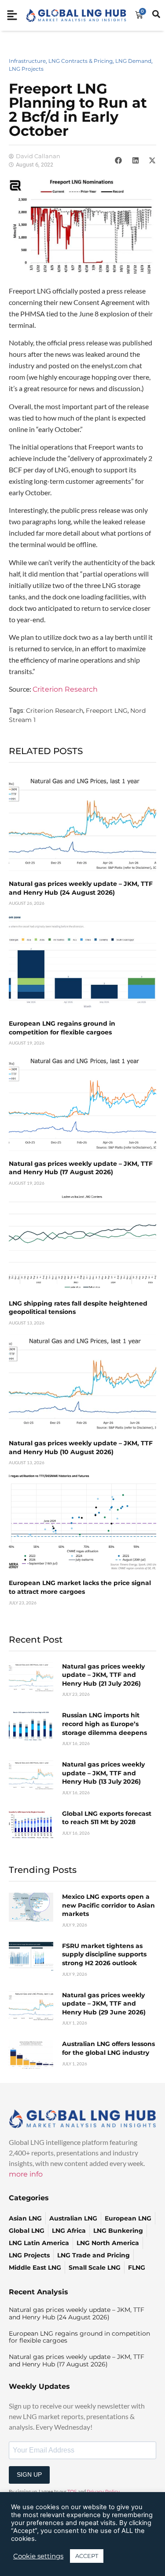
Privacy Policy (103, 2492)
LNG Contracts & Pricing (81, 61)
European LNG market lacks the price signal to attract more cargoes (80, 1587)
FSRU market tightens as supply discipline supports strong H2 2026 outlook (104, 1954)
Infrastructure (27, 61)
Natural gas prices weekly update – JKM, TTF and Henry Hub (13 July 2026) (103, 1773)
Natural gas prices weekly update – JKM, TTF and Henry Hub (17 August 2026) (81, 1168)
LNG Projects (26, 69)
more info (26, 2174)
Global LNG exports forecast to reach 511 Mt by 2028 (107, 1818)
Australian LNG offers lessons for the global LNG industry (108, 2048)
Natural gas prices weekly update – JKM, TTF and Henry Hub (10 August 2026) (81, 1448)
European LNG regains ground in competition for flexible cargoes (62, 1028)
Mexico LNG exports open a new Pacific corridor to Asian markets (108, 1905)
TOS (72, 2492)
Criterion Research (65, 689)
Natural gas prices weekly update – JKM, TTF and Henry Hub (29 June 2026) (104, 2004)
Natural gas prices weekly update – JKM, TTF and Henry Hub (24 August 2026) (81, 888)
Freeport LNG (107, 711)
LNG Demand (133, 61)
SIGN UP (29, 2474)
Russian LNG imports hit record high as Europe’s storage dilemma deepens (104, 1724)
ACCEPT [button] (87, 2556)
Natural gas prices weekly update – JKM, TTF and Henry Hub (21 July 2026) (103, 1675)
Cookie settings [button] (38, 2556)
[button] (118, 160)
